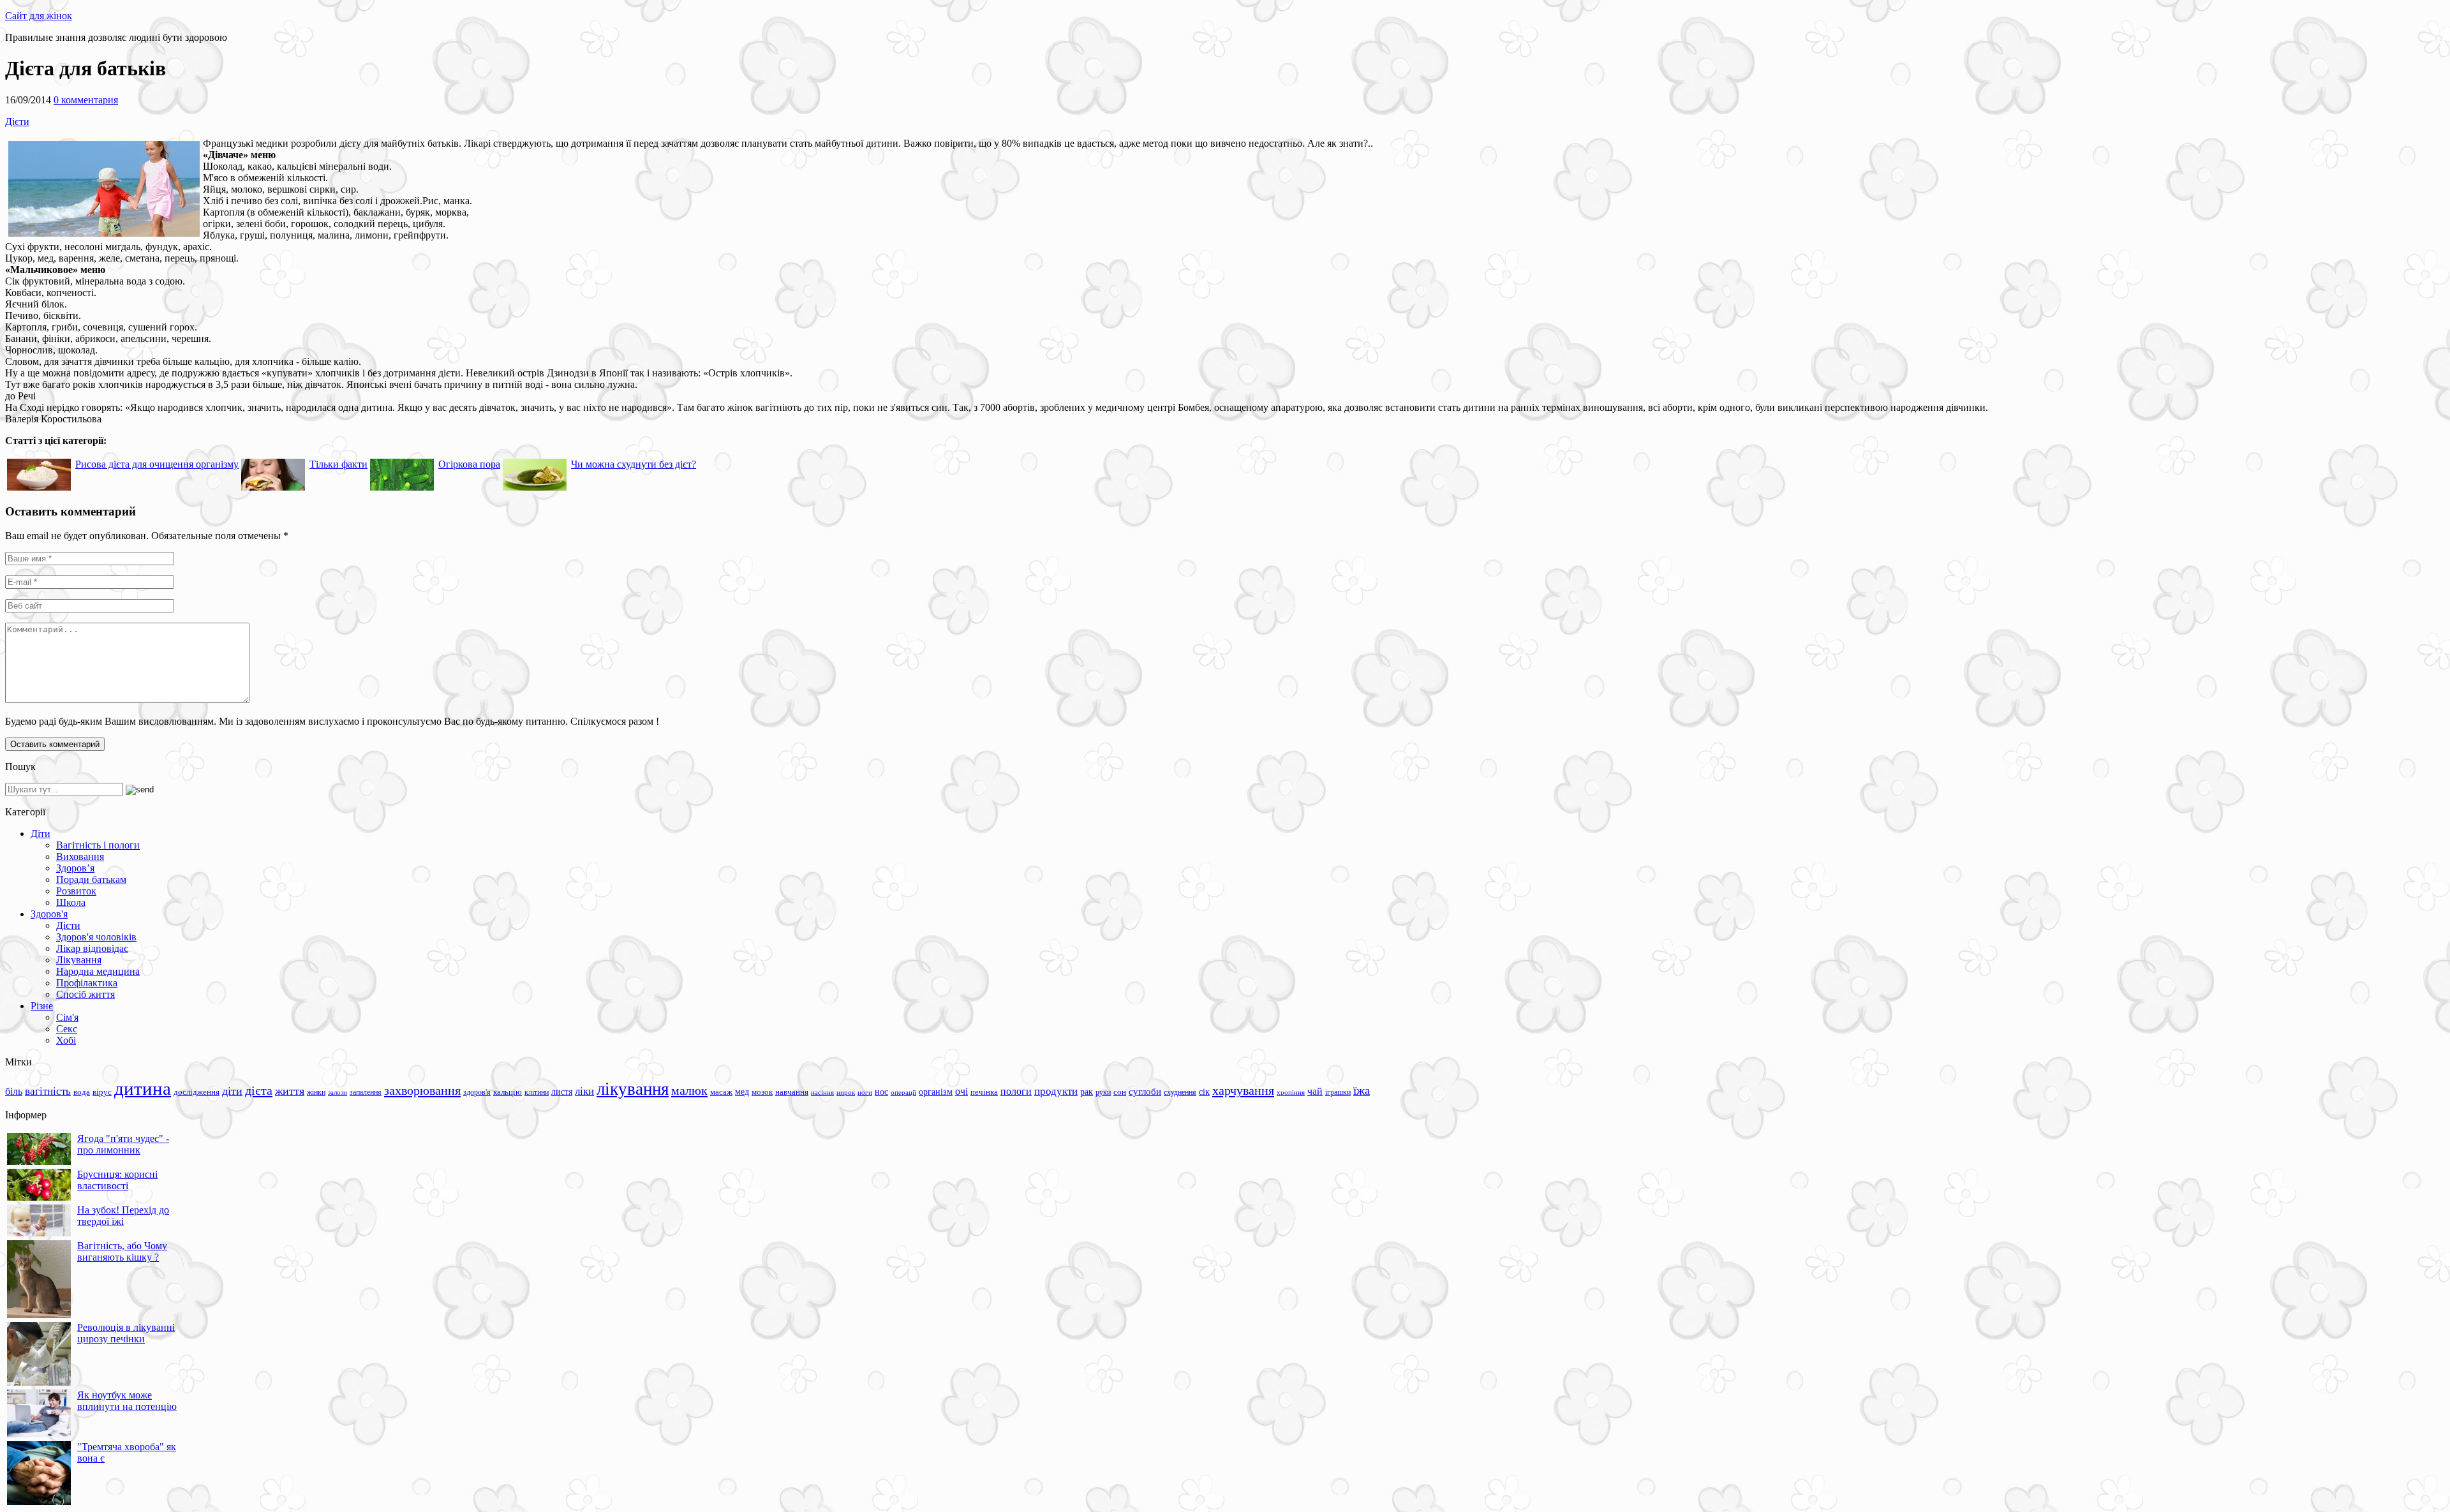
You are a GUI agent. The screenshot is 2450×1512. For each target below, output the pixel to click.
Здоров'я (49, 914)
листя (562, 1092)
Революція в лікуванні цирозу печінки (126, 1333)
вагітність (48, 1091)
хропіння (1291, 1092)
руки (1103, 1092)
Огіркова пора (469, 464)
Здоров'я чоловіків (96, 937)
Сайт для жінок (39, 16)
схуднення (1180, 1092)
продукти (1056, 1091)
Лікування (79, 960)
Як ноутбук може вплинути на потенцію (127, 1401)
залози (338, 1092)
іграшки (1338, 1092)
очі (961, 1091)
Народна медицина (98, 971)
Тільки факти (338, 464)
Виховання (80, 856)
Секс (67, 1029)
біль (14, 1091)
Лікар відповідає (92, 948)
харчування (1243, 1090)
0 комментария (86, 100)
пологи (1016, 1091)
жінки (316, 1092)
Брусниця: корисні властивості (117, 1180)
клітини (537, 1092)
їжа (1362, 1091)
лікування (633, 1089)
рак (1087, 1092)
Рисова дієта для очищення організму (157, 464)
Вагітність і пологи (98, 845)
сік (1204, 1092)
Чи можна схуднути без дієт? (634, 464)
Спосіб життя (85, 994)
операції (903, 1092)
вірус (102, 1092)
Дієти (17, 122)
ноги (865, 1092)
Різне (42, 1006)
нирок (846, 1093)
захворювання (422, 1090)
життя (290, 1091)
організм (936, 1092)
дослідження (197, 1092)
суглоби (1145, 1092)
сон (1120, 1092)
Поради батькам (91, 879)
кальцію (508, 1092)
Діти (41, 834)
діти (232, 1091)
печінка (984, 1092)
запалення (366, 1092)
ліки (584, 1091)
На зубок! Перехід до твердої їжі (123, 1216)
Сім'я (67, 1017)
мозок (762, 1092)
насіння (822, 1093)
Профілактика (87, 983)
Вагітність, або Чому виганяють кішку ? (122, 1251)
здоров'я (477, 1092)
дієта (259, 1090)
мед (742, 1092)
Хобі (66, 1040)
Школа (71, 902)
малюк (689, 1090)
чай (1315, 1091)
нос (881, 1092)
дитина (143, 1088)
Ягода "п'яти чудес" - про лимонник (123, 1144)
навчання (792, 1092)
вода (82, 1092)
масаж (721, 1092)
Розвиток (76, 891)
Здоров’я (75, 868)
